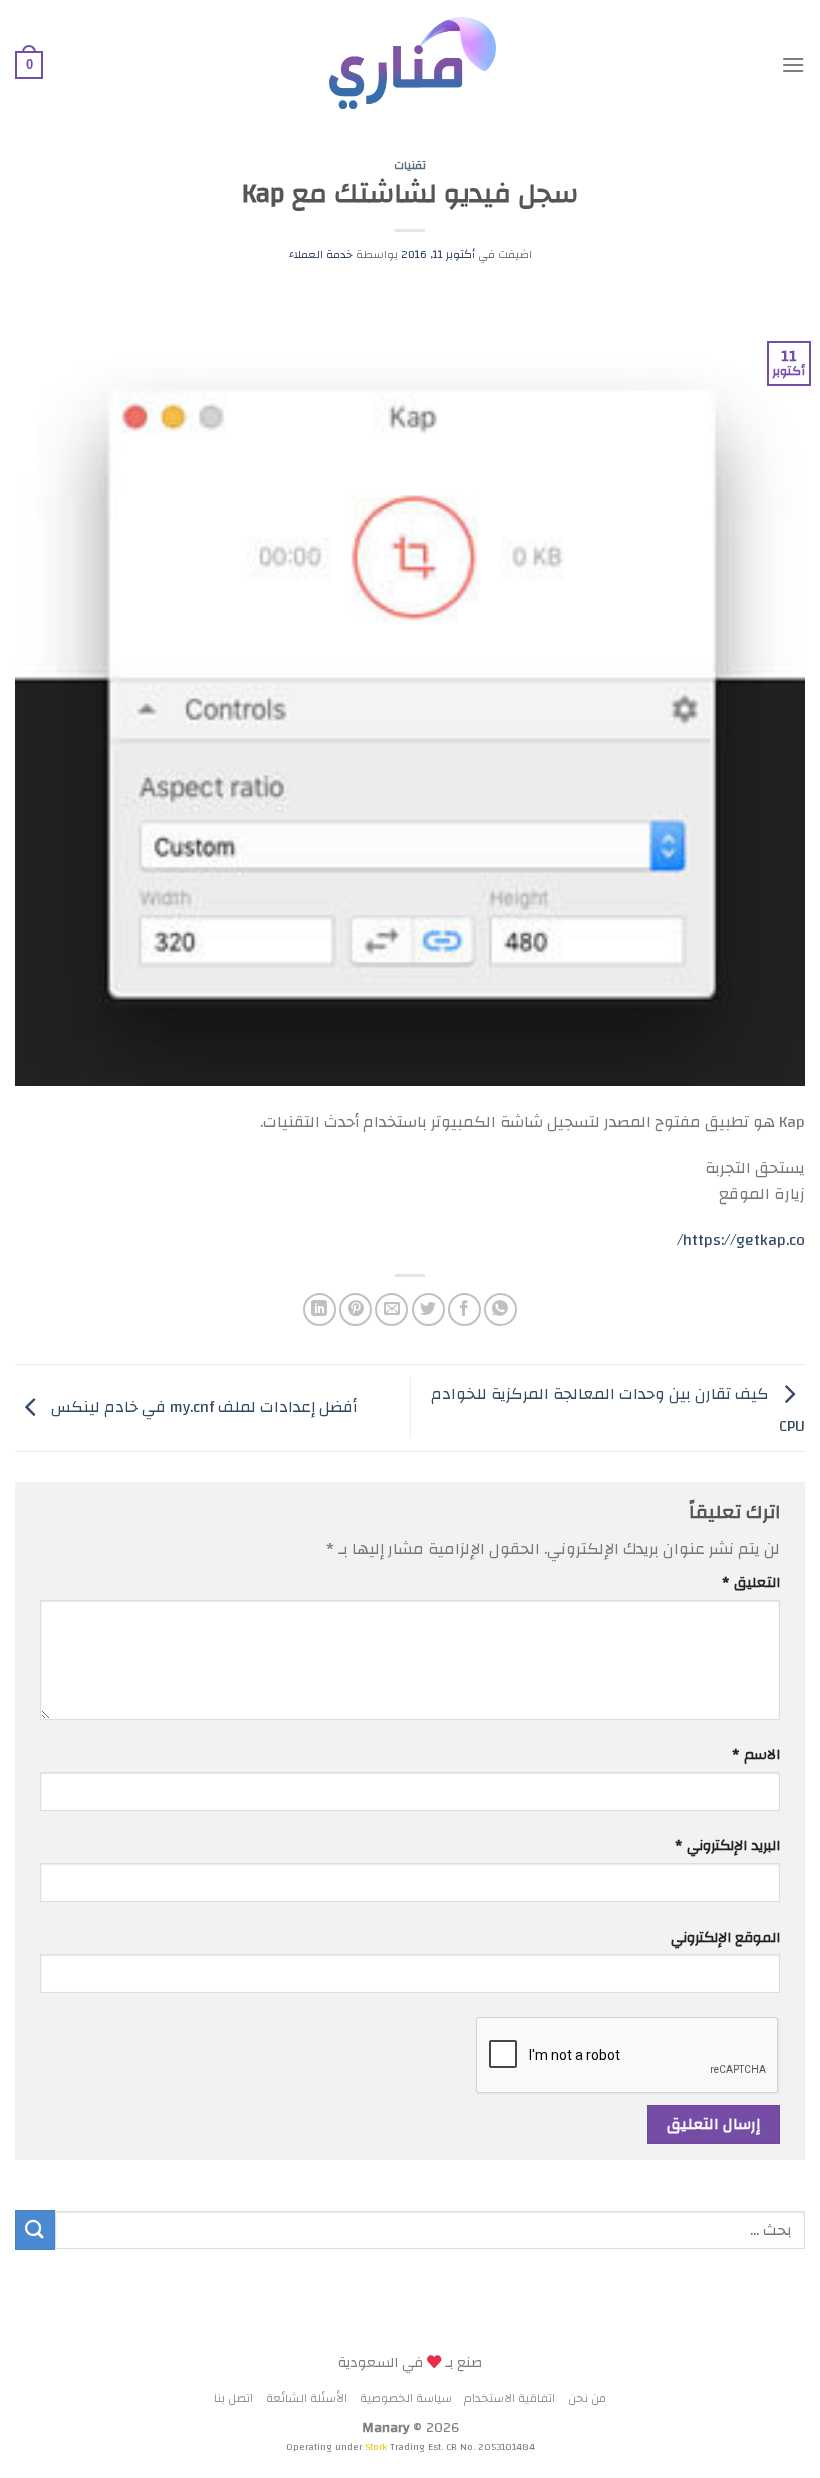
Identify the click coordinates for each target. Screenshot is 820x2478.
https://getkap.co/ (741, 1240)
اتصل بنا (233, 2398)
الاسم (756, 1754)
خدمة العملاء (321, 254)
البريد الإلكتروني (727, 1845)
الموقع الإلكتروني (725, 1937)
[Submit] (35, 2229)
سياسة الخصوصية (406, 2398)
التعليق (751, 1582)
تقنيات (410, 165)
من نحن (587, 2398)
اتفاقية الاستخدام (509, 2398)
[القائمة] (793, 64)
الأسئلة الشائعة (306, 2398)
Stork (377, 2447)
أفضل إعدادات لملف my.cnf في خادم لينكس (202, 1407)
